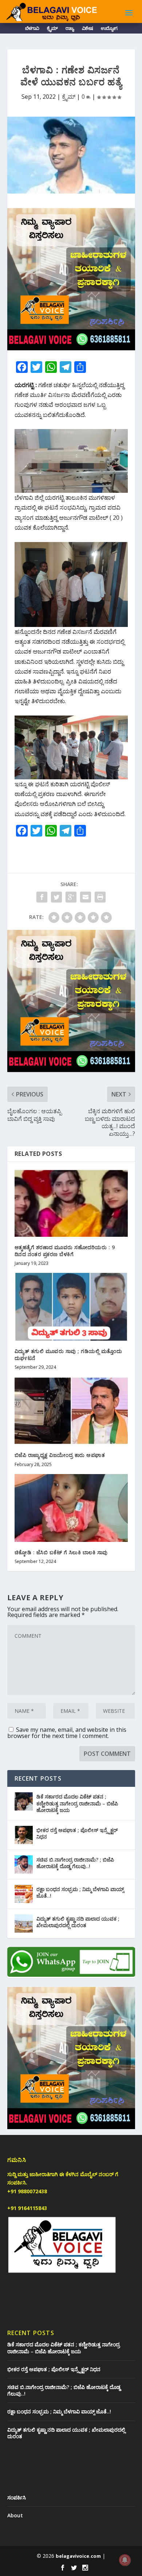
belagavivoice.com (78, 2556)
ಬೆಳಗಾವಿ (32, 29)
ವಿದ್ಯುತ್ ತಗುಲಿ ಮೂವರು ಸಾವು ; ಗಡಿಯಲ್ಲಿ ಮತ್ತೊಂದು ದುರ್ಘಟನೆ (68, 1354)
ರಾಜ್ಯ (70, 29)
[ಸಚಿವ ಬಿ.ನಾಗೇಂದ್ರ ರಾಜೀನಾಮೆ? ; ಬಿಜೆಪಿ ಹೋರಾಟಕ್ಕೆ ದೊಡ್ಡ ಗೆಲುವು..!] (24, 1864)
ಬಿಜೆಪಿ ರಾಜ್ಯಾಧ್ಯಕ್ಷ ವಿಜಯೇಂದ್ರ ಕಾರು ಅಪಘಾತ (60, 1455)
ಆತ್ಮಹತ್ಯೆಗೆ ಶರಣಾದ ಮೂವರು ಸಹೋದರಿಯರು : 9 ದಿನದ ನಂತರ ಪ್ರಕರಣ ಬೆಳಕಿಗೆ (65, 1250)
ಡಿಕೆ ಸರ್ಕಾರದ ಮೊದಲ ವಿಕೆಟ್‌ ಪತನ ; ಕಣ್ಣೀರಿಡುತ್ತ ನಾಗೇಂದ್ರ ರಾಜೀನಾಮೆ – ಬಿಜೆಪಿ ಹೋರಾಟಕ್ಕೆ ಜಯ (77, 1803)
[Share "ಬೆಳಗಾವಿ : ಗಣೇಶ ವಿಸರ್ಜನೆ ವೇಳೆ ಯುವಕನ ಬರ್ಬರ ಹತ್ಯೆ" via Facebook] (42, 897)
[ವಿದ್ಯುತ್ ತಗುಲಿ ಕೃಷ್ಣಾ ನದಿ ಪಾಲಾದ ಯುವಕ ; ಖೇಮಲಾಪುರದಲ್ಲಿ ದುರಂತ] (24, 1924)
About (15, 2515)
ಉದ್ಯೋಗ (109, 29)
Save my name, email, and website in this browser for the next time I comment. (67, 1733)
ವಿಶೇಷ (87, 29)
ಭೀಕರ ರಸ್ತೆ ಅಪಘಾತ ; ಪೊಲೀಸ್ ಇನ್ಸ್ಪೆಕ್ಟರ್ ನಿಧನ (77, 1833)
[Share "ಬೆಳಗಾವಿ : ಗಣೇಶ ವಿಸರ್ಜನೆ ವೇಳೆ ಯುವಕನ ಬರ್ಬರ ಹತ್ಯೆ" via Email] (86, 897)
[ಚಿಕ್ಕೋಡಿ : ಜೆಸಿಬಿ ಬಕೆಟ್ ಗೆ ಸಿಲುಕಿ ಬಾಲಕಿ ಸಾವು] (71, 1508)
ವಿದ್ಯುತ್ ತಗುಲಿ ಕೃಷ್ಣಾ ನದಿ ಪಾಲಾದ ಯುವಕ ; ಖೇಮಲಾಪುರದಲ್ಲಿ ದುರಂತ (78, 1922)
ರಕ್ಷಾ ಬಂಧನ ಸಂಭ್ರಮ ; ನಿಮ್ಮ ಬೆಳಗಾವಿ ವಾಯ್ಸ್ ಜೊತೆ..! (80, 1892)
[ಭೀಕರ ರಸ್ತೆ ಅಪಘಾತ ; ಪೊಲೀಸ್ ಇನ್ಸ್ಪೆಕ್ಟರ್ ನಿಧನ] (24, 1835)
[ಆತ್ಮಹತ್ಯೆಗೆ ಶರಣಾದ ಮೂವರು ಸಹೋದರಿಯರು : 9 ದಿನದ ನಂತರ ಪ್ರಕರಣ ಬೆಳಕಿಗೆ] (71, 1203)
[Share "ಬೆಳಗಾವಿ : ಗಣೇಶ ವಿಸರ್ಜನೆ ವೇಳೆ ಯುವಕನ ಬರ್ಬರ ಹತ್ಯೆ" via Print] (100, 897)
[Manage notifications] (125, 2560)
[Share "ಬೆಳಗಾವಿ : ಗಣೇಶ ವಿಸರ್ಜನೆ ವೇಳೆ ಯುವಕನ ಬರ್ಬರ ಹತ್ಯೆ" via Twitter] (56, 897)
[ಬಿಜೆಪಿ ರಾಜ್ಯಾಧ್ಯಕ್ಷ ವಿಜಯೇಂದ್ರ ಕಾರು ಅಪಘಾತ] (71, 1411)
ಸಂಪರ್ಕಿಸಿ (17, 2497)
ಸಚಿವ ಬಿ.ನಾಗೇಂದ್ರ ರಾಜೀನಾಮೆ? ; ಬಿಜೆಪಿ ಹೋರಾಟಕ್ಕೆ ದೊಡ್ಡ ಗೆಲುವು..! (75, 1863)
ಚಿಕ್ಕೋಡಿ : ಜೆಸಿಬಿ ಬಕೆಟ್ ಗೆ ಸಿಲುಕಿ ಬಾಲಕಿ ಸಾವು (61, 1552)
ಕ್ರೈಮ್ (52, 29)
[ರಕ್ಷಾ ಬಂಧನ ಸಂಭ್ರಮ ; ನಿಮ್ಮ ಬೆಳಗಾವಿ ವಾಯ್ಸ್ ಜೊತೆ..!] (24, 1894)
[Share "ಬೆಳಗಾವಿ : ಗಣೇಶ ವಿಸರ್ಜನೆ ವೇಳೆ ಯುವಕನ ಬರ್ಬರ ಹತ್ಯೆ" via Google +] (71, 897)
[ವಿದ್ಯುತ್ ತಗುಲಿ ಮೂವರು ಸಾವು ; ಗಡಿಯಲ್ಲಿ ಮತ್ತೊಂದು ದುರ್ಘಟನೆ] (71, 1307)
